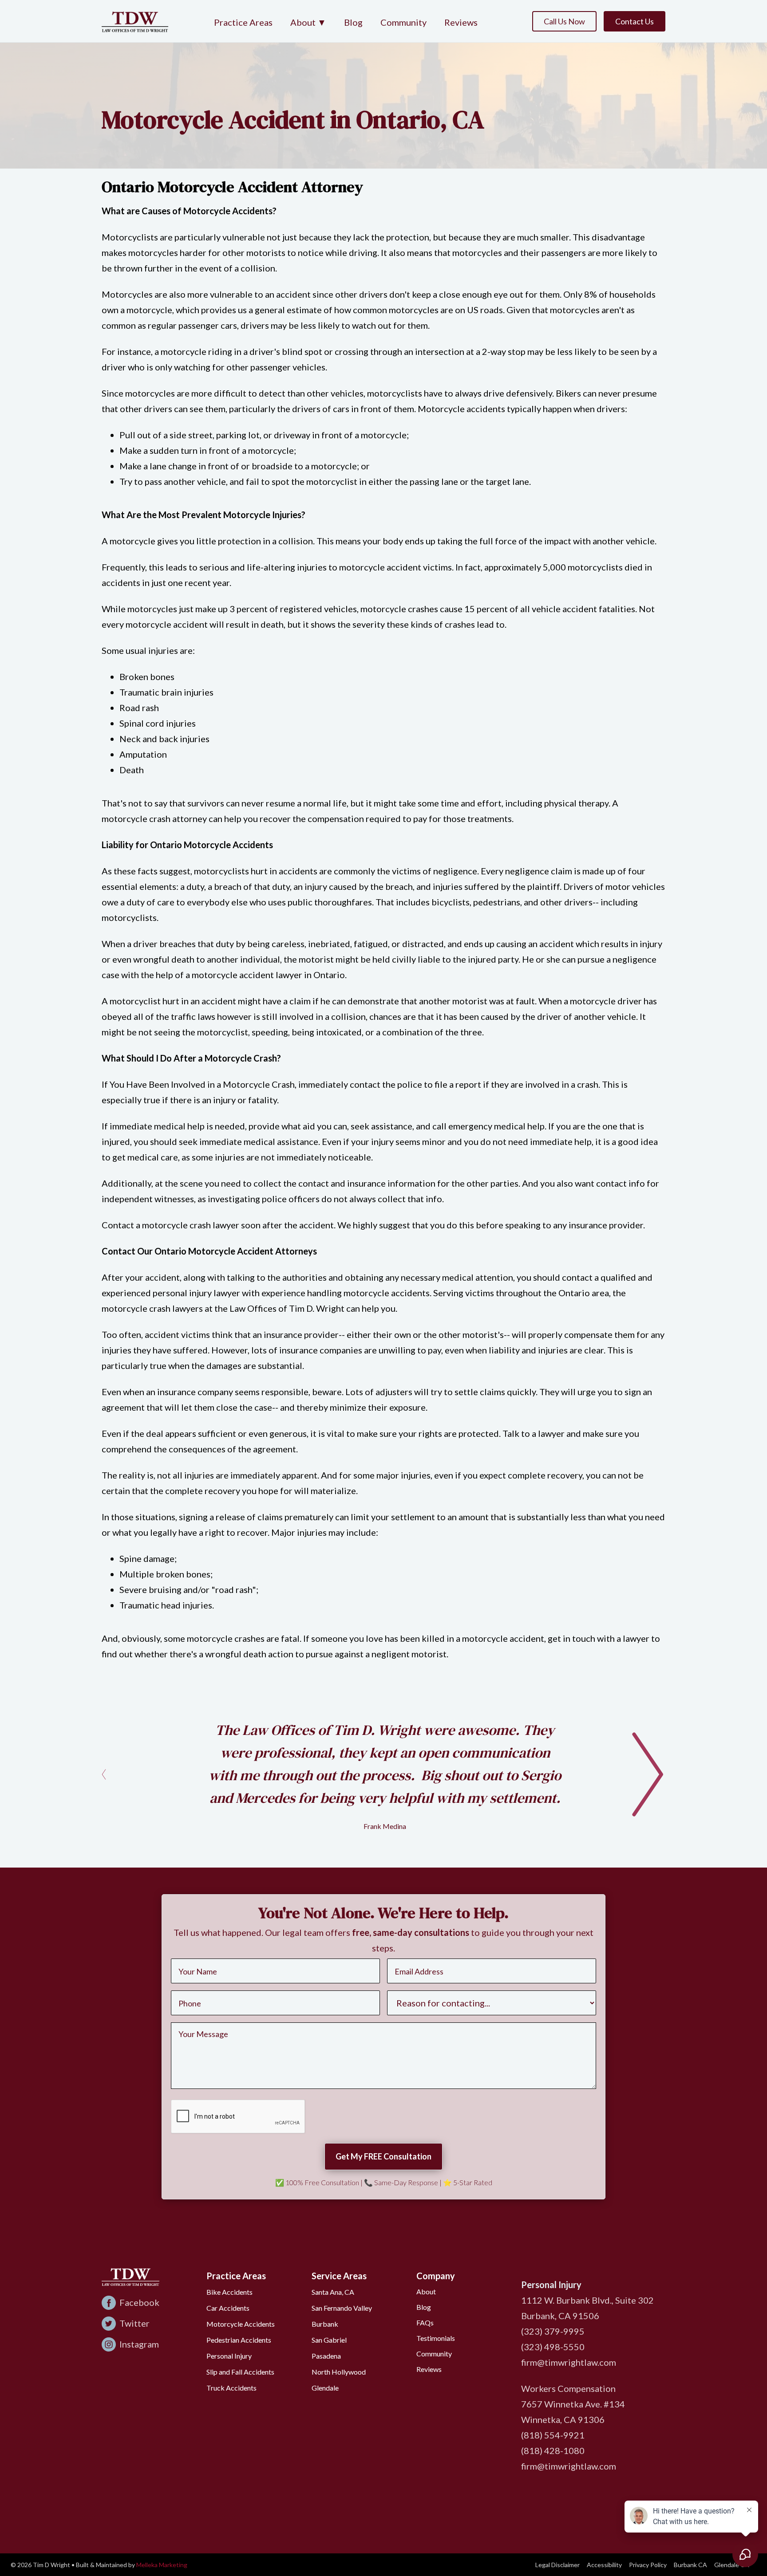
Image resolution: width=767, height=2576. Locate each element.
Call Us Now (564, 21)
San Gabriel (329, 2340)
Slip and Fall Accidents (240, 2372)
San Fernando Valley (342, 2308)
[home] (135, 21)
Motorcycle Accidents (241, 2324)
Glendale (325, 2388)
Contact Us (635, 21)
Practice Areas (243, 22)
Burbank (325, 2324)
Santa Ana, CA (333, 2292)
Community (403, 22)
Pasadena (326, 2356)
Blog (353, 22)
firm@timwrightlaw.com (569, 2362)
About (426, 2291)
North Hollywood (339, 2372)
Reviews (461, 22)
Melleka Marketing (162, 2565)
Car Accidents (228, 2308)
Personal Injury (229, 2356)
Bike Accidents (229, 2292)
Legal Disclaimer (557, 2565)
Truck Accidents (231, 2388)
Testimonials (436, 2338)
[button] (308, 23)
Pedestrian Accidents (239, 2340)
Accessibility (604, 2565)
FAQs (425, 2322)
